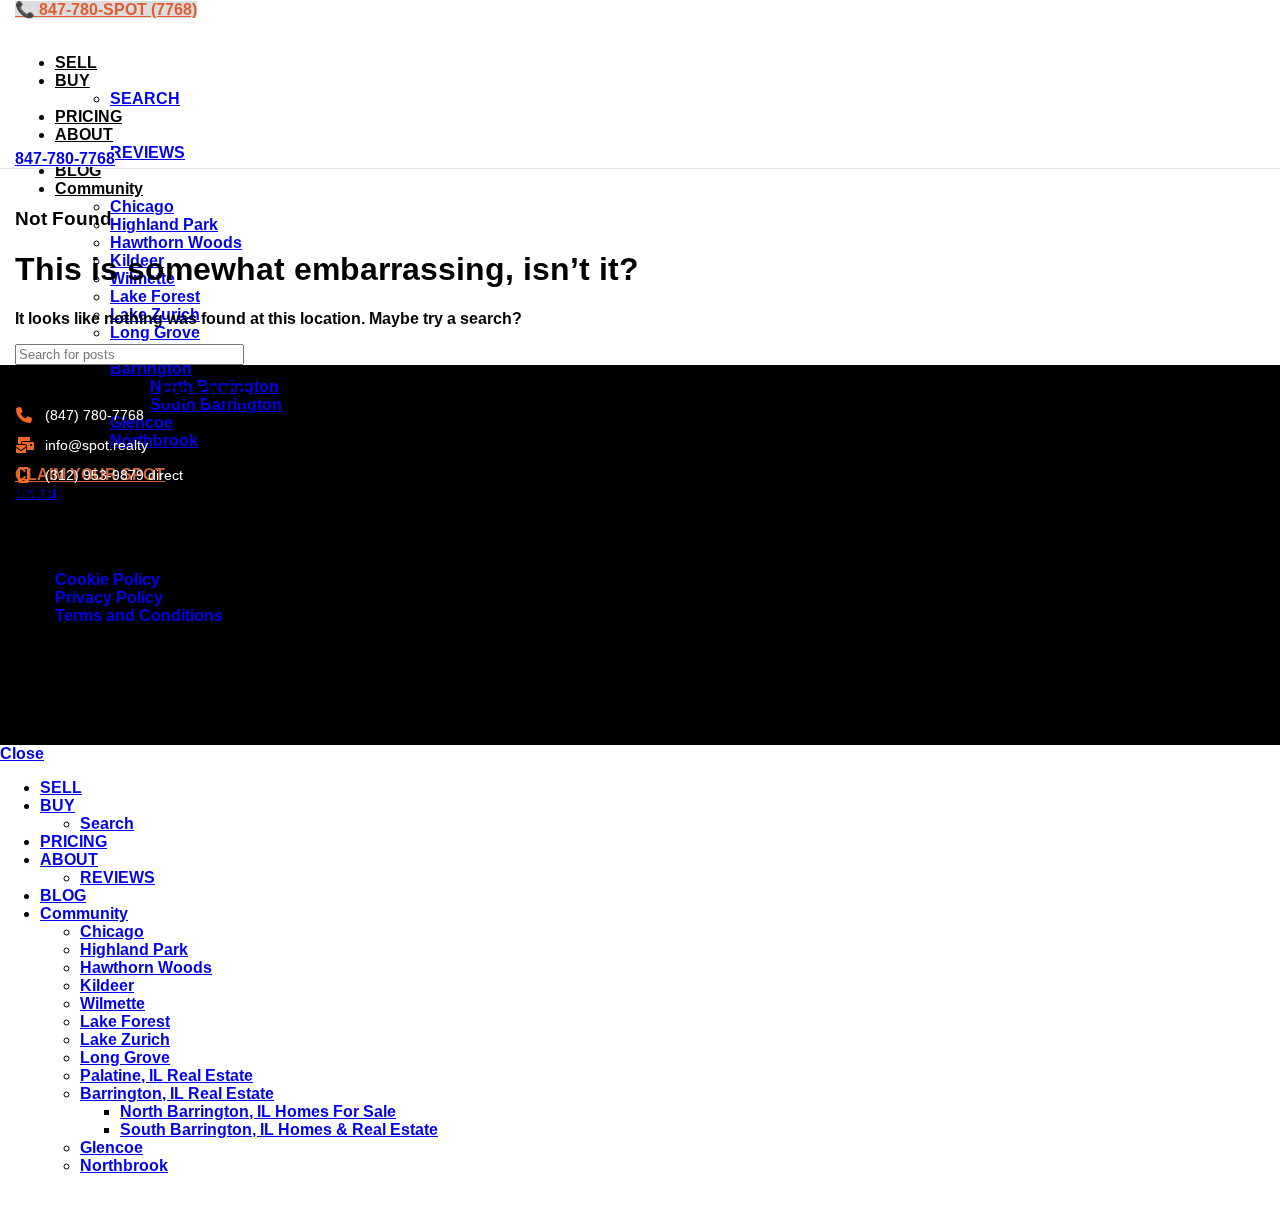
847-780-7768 (65, 158)
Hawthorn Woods (146, 967)
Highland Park (134, 949)
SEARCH (145, 98)
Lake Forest (125, 1021)
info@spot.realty (96, 445)
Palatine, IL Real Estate (166, 1075)
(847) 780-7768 (94, 415)
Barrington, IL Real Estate (177, 1093)
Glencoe (111, 1147)
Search (107, 823)
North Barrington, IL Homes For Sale (258, 1111)
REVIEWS (147, 152)
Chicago (112, 931)
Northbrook (124, 1165)
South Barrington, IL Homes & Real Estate (279, 1129)
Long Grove (125, 1057)
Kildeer (107, 985)
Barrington (151, 368)
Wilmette (112, 1003)
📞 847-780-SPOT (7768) (106, 9)
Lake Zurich (125, 1039)
